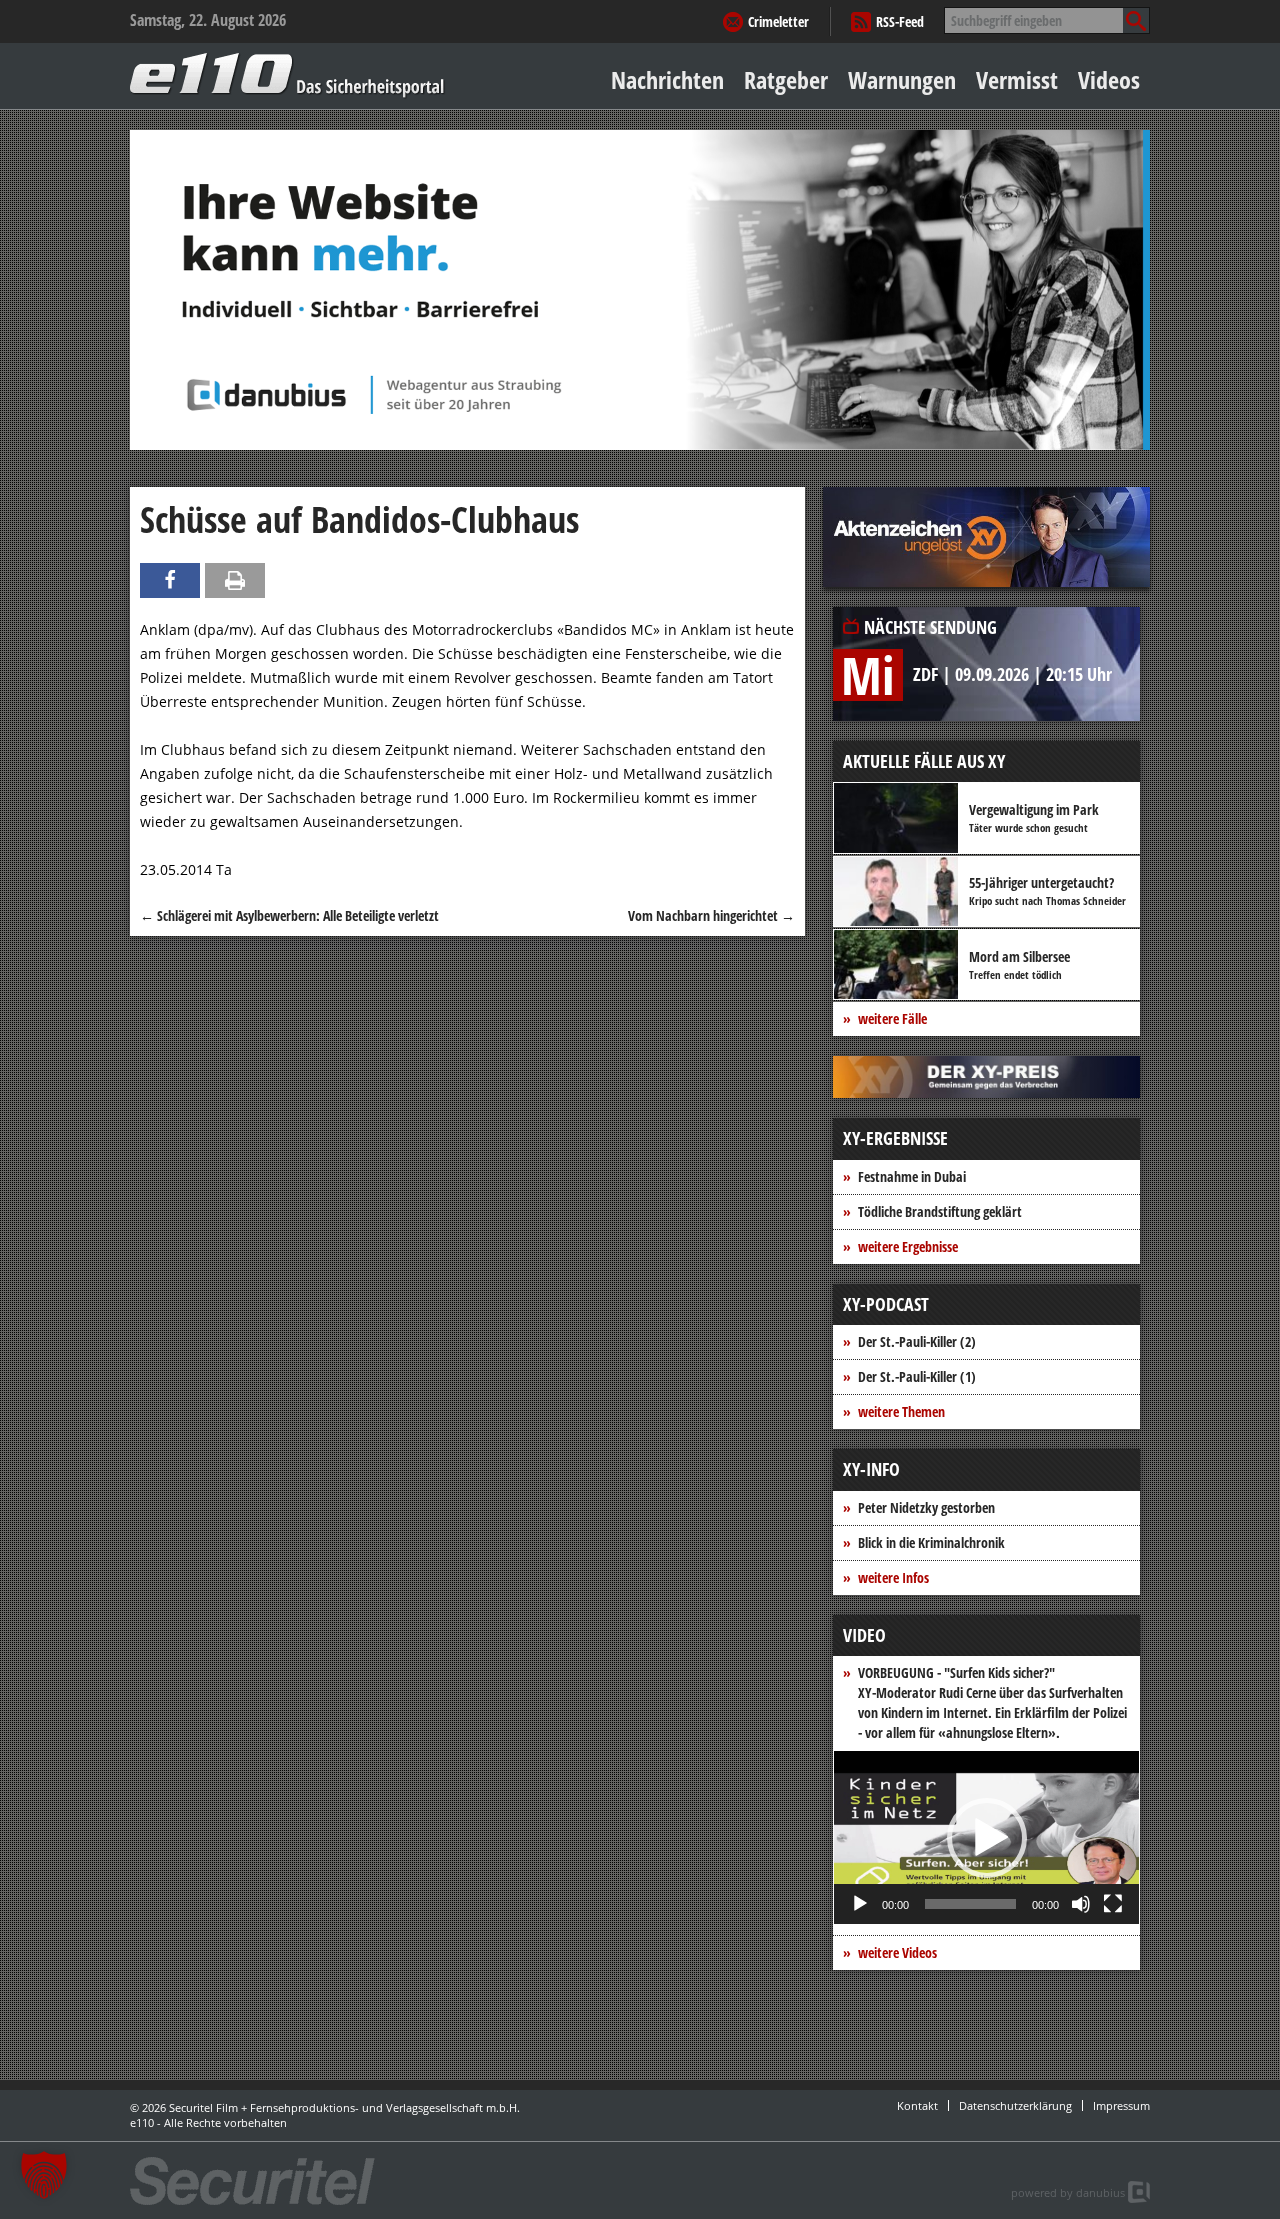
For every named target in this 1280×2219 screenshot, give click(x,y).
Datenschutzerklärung (1015, 2105)
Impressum (1121, 2105)
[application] (986, 1837)
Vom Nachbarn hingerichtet (711, 915)
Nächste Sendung (930, 627)
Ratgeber (786, 79)
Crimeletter (778, 21)
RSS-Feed (900, 21)
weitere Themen (901, 1411)
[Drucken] (235, 580)
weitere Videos (897, 1952)
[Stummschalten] (1081, 1904)
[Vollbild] (1113, 1904)
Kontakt (917, 2105)
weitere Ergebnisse (908, 1246)
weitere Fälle (892, 1018)
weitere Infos (893, 1577)
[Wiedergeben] (860, 1904)
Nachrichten (667, 79)
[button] (987, 1838)
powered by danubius (1068, 2192)
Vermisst (1017, 79)
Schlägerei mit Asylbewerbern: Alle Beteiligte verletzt (289, 915)
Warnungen (902, 79)
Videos (1109, 79)
